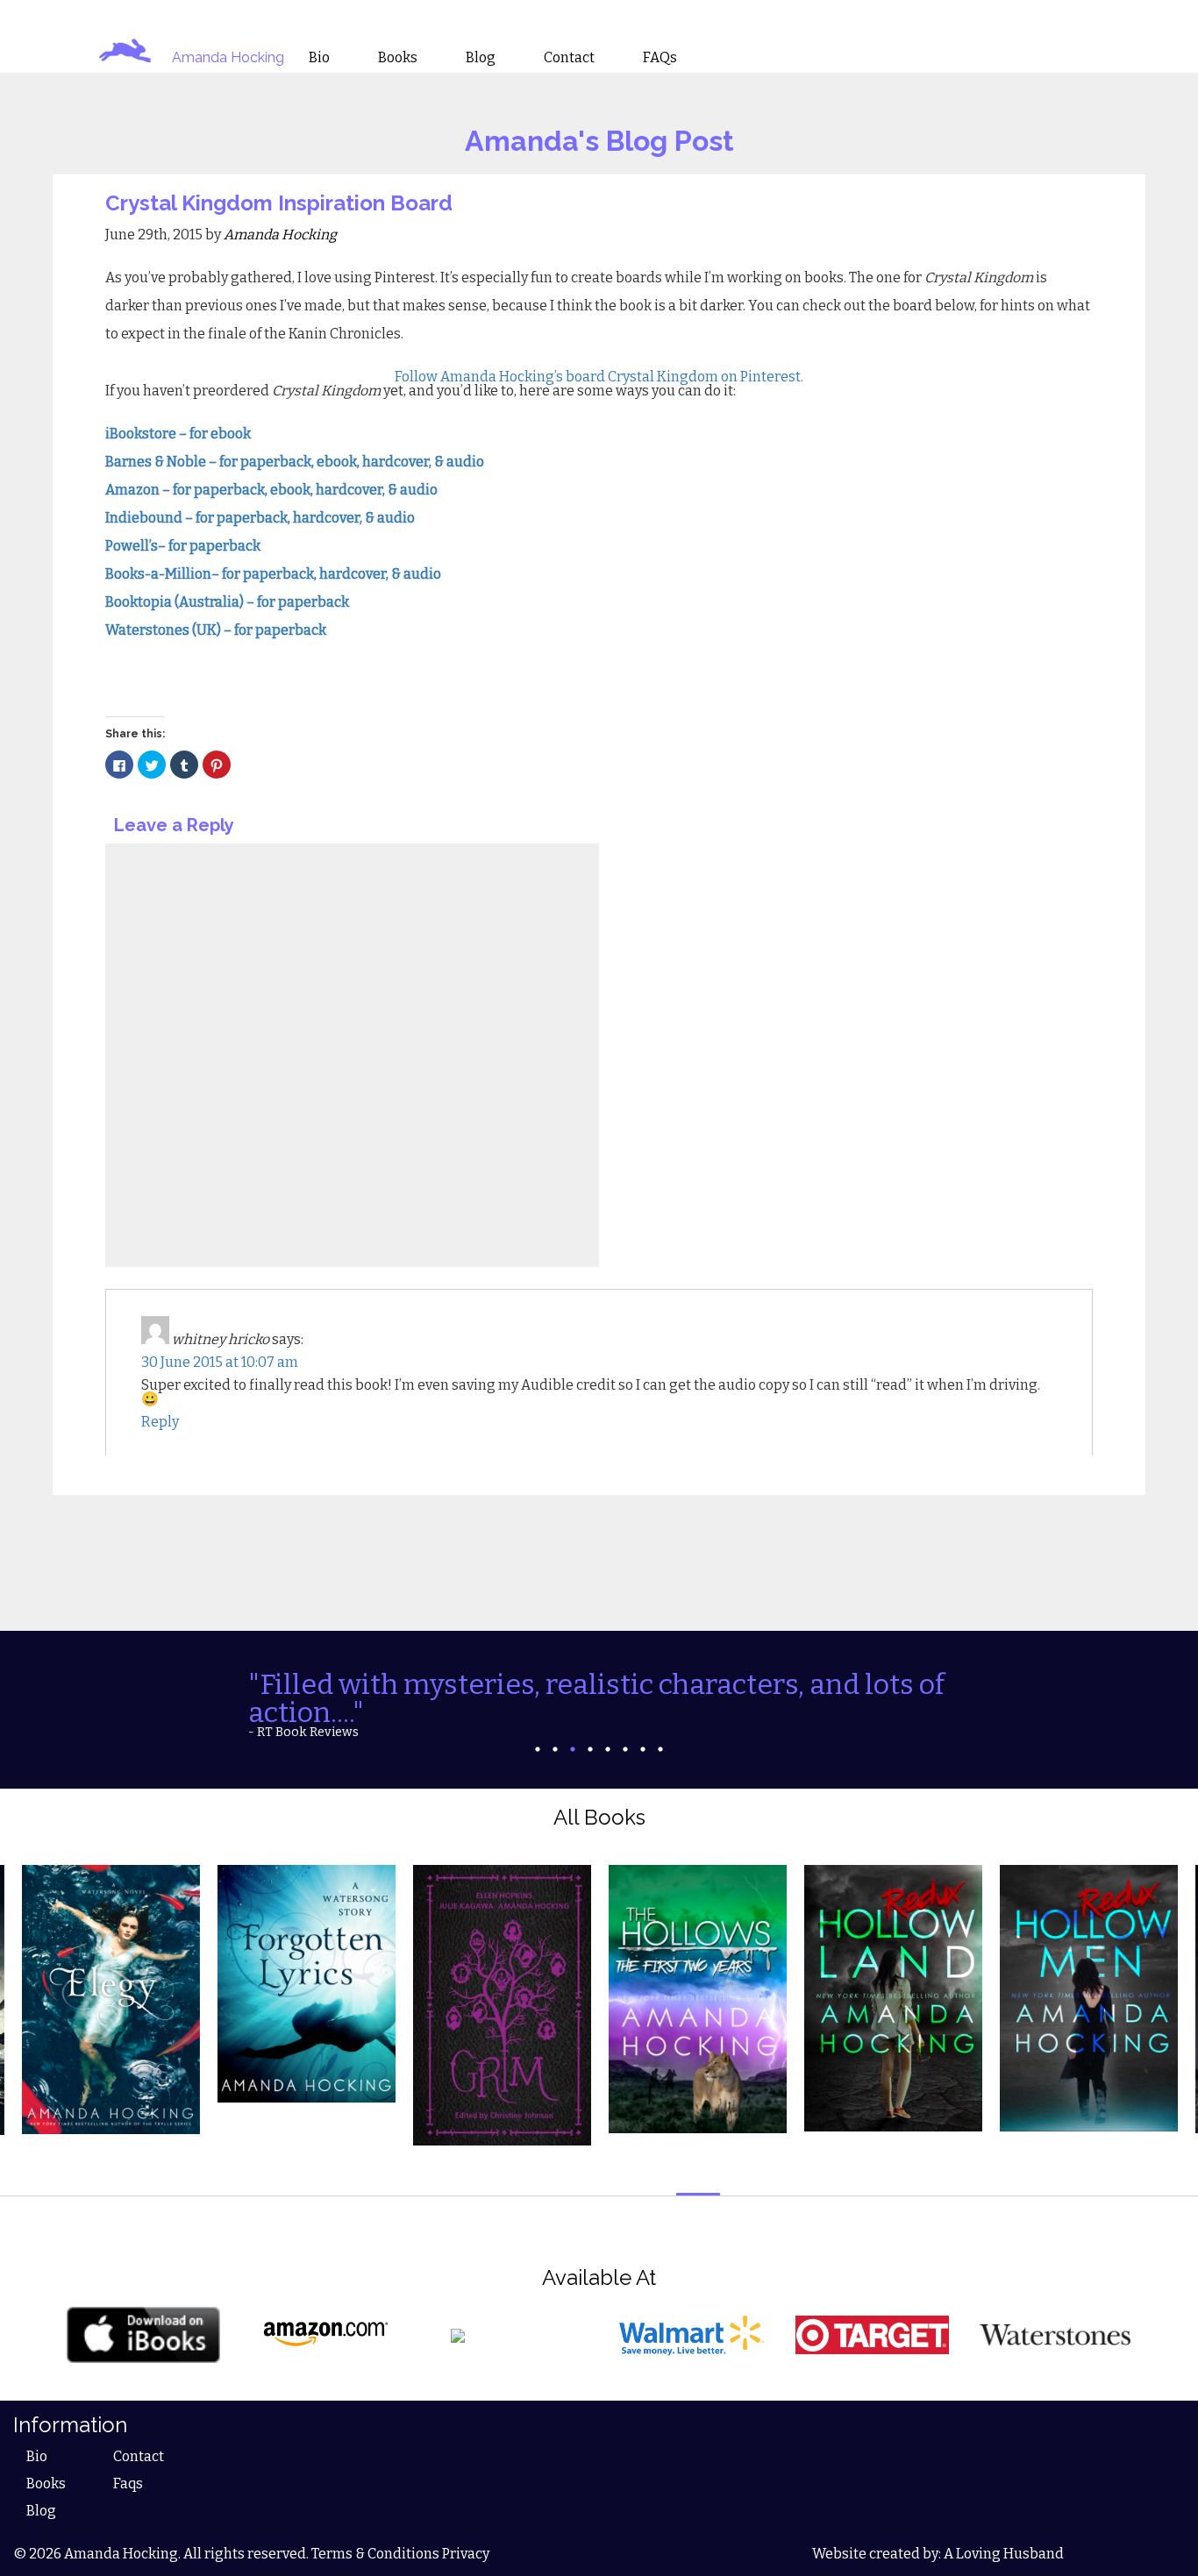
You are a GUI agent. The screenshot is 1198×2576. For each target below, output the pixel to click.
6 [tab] (625, 1749)
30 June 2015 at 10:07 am (220, 1362)
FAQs (660, 58)
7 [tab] (643, 1749)
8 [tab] (660, 1749)
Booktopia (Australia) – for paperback (228, 602)
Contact (139, 2456)
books (398, 58)
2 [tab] (555, 1749)
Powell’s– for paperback (183, 546)
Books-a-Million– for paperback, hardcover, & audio (275, 574)
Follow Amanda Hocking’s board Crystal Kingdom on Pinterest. (599, 377)
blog (481, 58)
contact (569, 58)
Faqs (128, 2483)
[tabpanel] (599, 1704)
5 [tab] (608, 1749)
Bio (37, 2456)
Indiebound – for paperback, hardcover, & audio (261, 518)
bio (319, 58)
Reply (160, 1422)
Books (46, 2483)
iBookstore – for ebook (179, 434)
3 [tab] (573, 1749)
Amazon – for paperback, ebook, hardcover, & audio (271, 490)
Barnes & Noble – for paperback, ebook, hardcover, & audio (295, 462)
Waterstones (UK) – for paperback (216, 630)
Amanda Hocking (228, 57)
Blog (41, 2511)
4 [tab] (590, 1749)
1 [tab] (538, 1749)
